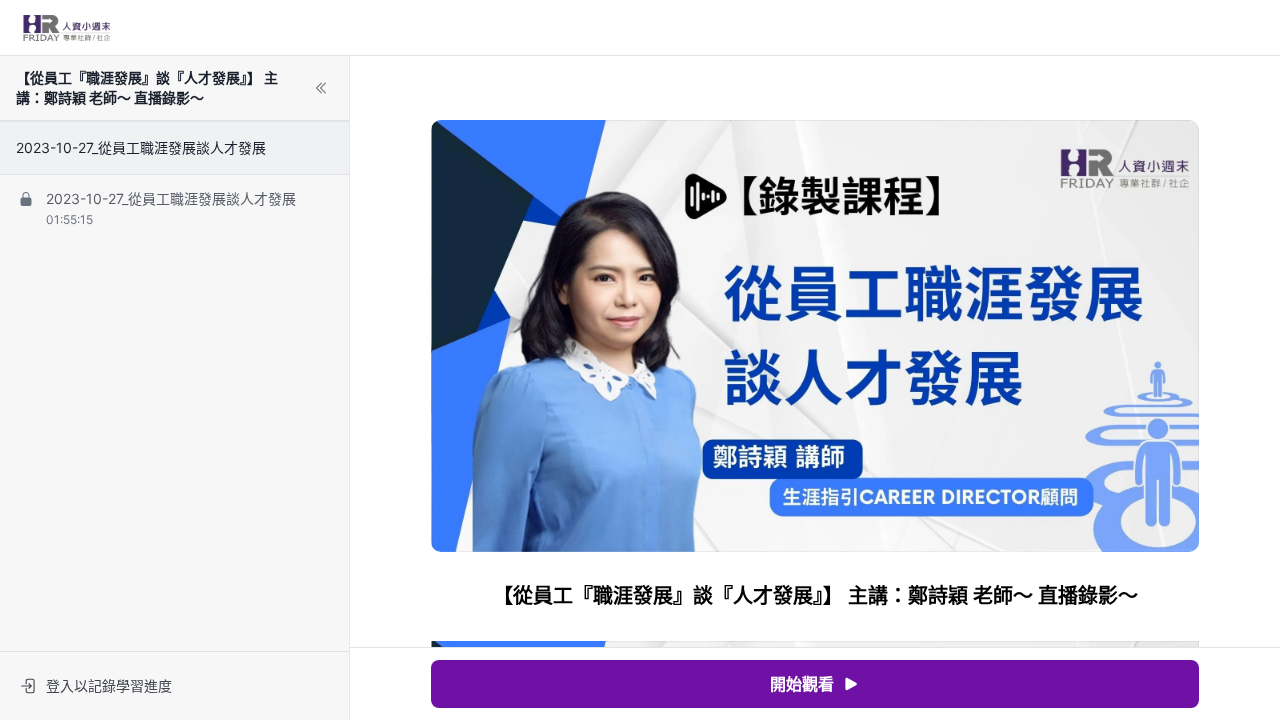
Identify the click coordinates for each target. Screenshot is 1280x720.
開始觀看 (802, 684)
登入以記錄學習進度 (109, 685)
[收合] (321, 88)
